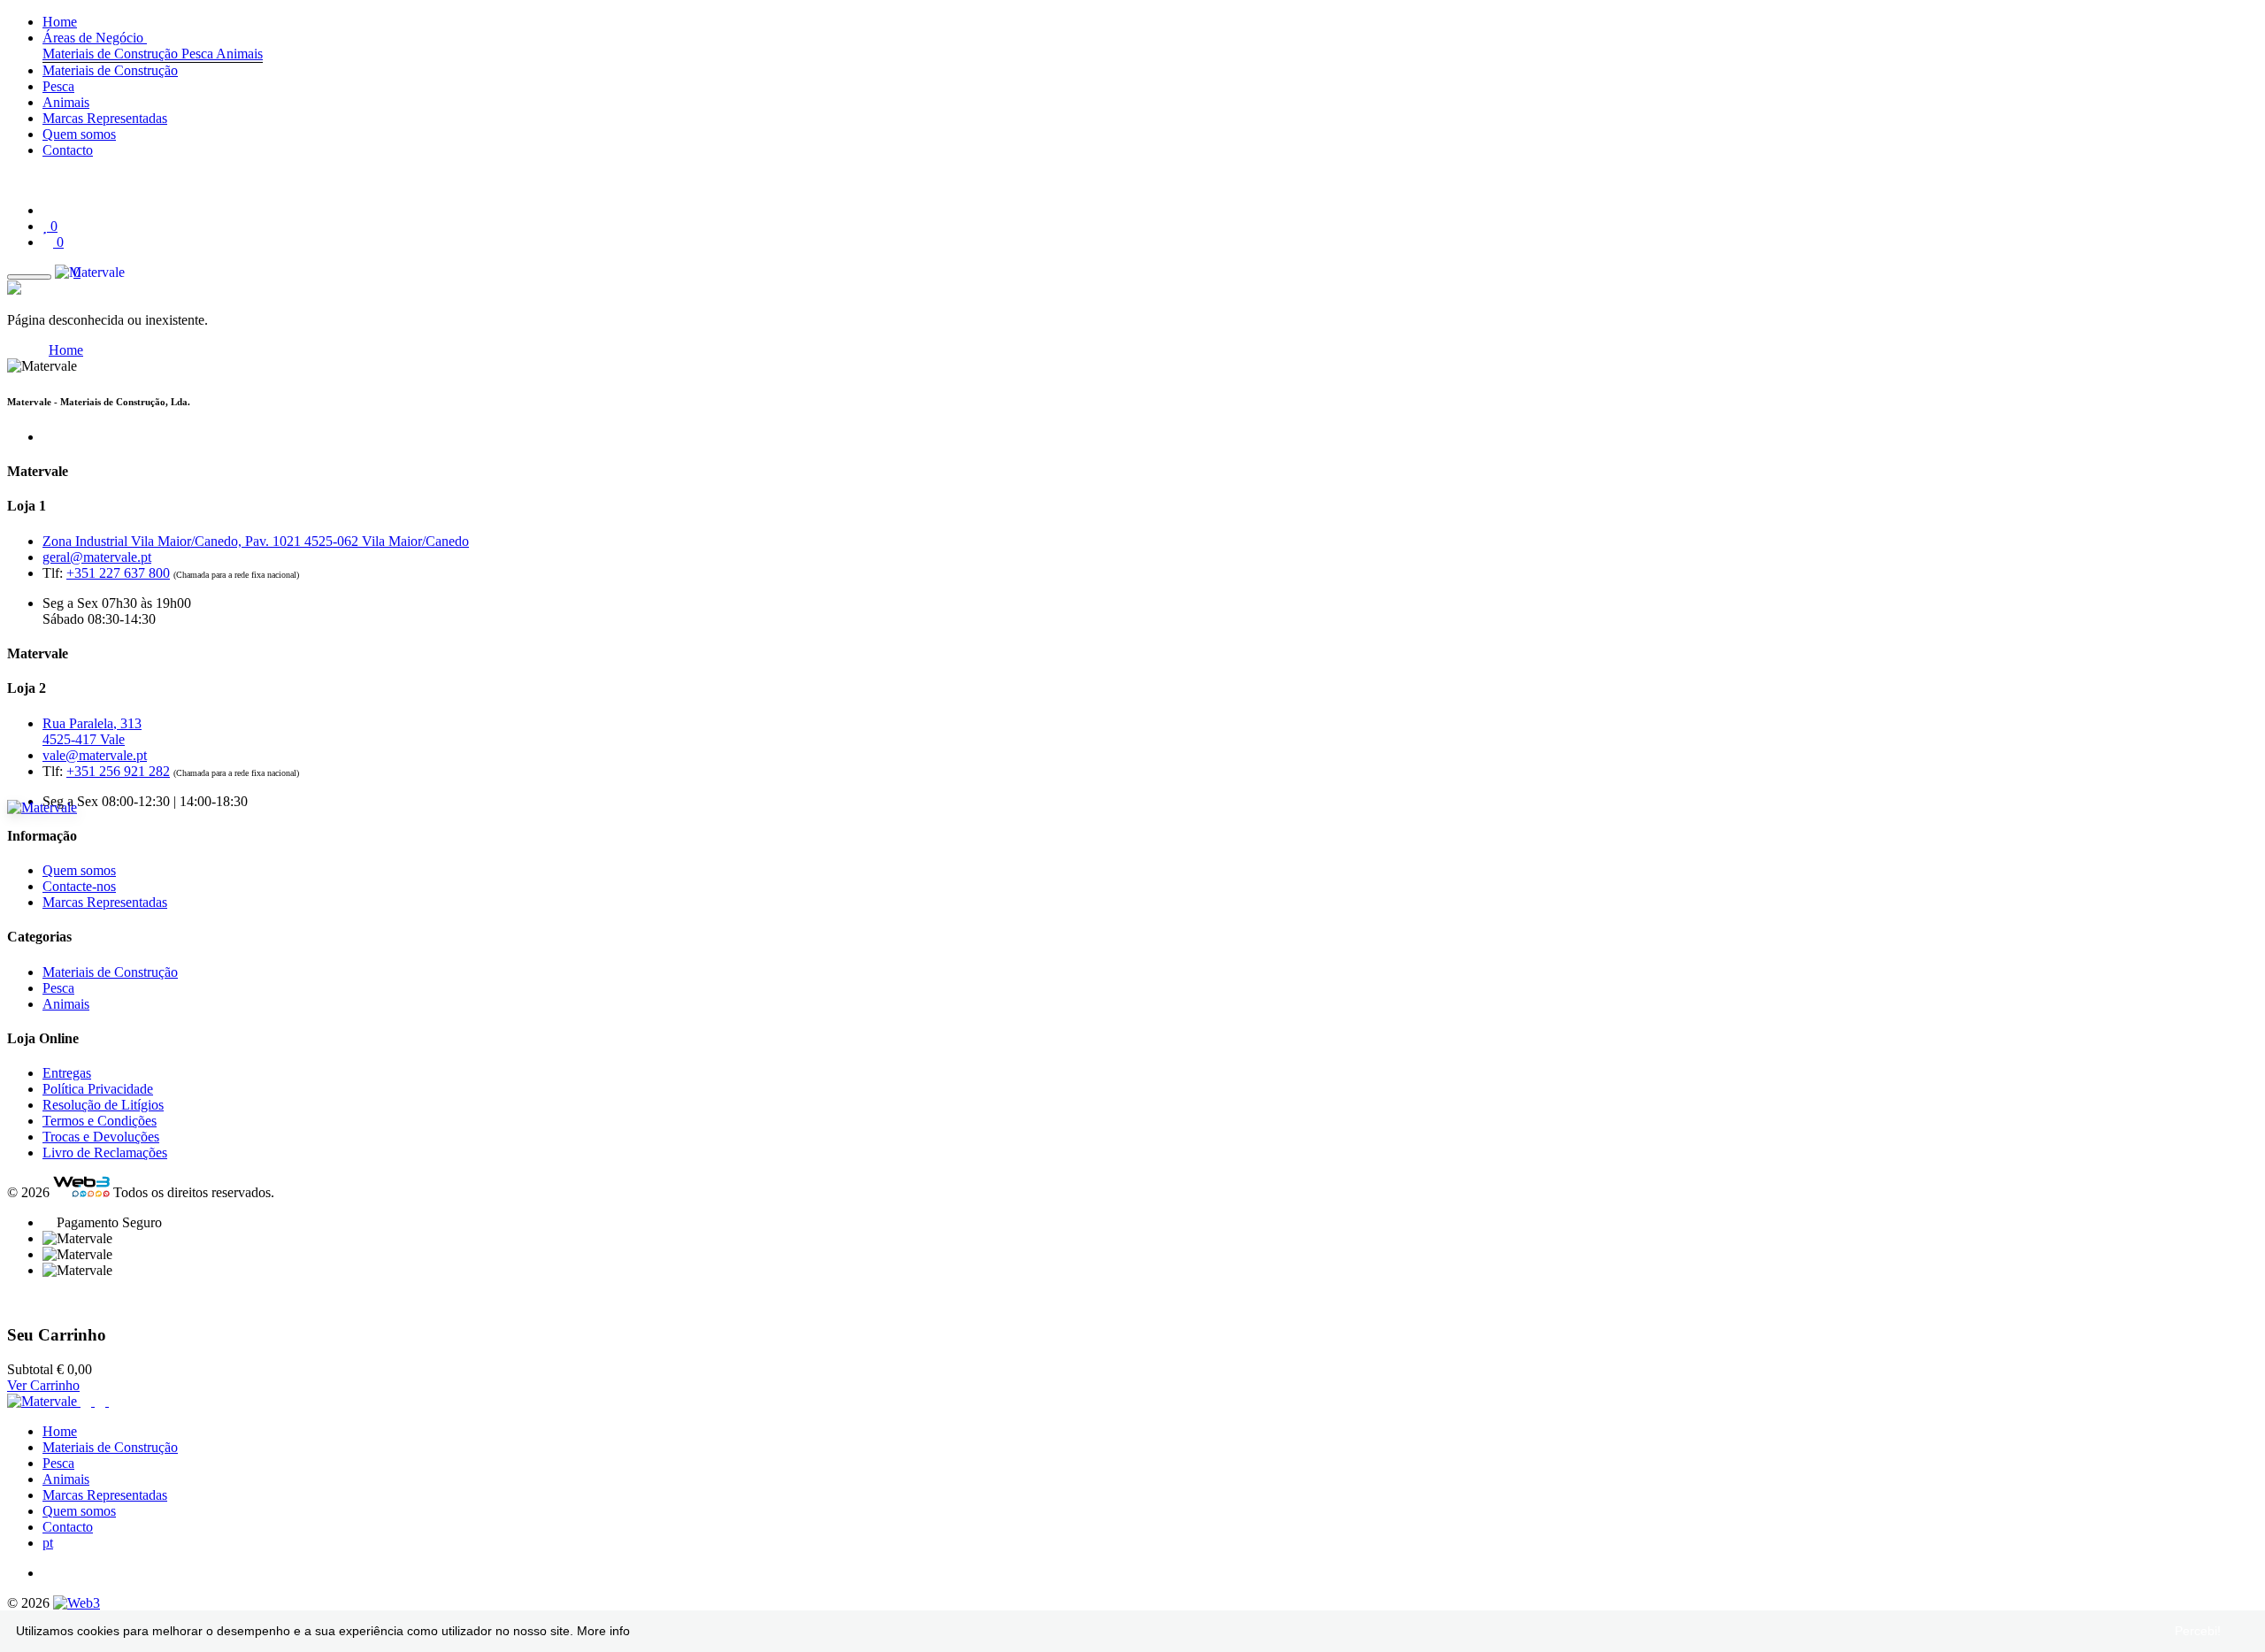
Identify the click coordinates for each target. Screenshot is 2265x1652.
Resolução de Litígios (103, 1105)
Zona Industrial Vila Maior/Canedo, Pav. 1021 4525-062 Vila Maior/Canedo (256, 541)
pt (48, 1543)
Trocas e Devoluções (101, 1137)
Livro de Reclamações (105, 1153)
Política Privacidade (98, 1089)
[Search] (12, 180)
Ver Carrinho (43, 1385)
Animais (239, 54)
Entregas (67, 1073)
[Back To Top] (12, 1300)
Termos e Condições (100, 1121)
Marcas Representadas (105, 118)
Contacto (68, 150)
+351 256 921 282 (118, 771)
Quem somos (79, 134)
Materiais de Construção (112, 54)
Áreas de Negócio (95, 38)
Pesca (199, 54)
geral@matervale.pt (97, 557)
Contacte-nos (79, 886)
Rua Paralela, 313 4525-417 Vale (92, 731)
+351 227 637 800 (118, 573)
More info (603, 1631)
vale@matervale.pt (95, 755)
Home (60, 22)
